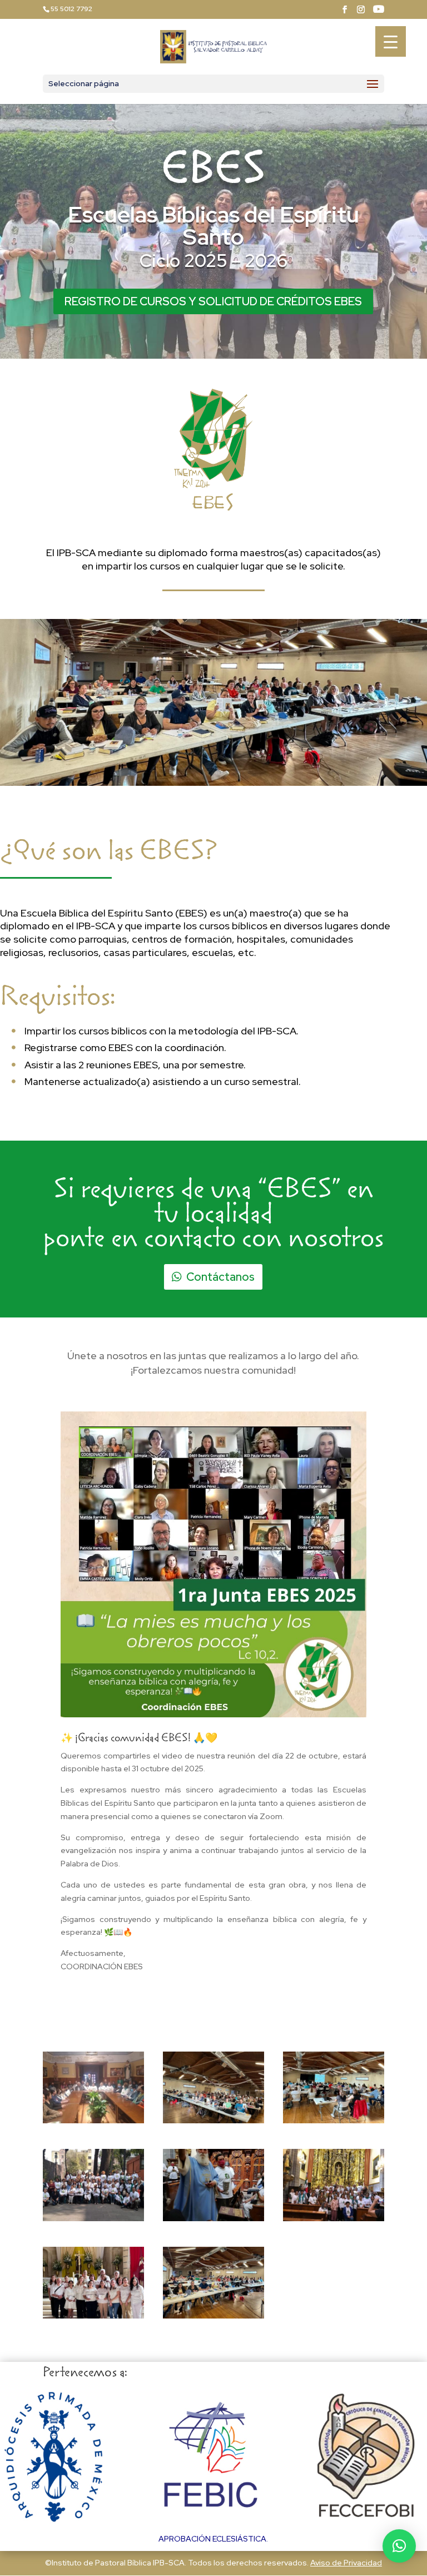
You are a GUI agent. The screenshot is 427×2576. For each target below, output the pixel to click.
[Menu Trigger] (391, 41)
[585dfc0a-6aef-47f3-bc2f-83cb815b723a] (93, 2218)
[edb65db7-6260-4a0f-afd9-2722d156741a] (213, 2121)
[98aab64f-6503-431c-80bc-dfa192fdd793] (213, 2218)
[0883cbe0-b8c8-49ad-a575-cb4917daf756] (213, 2316)
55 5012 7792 (71, 9)
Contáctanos (220, 1277)
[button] (399, 2546)
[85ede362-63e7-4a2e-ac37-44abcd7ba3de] (334, 2218)
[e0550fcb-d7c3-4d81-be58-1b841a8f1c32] (334, 2121)
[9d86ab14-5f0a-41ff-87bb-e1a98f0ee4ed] (93, 2316)
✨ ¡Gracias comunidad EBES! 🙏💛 (139, 1739)
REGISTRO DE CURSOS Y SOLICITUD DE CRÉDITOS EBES (213, 301)
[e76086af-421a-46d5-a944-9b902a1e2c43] (93, 2121)
